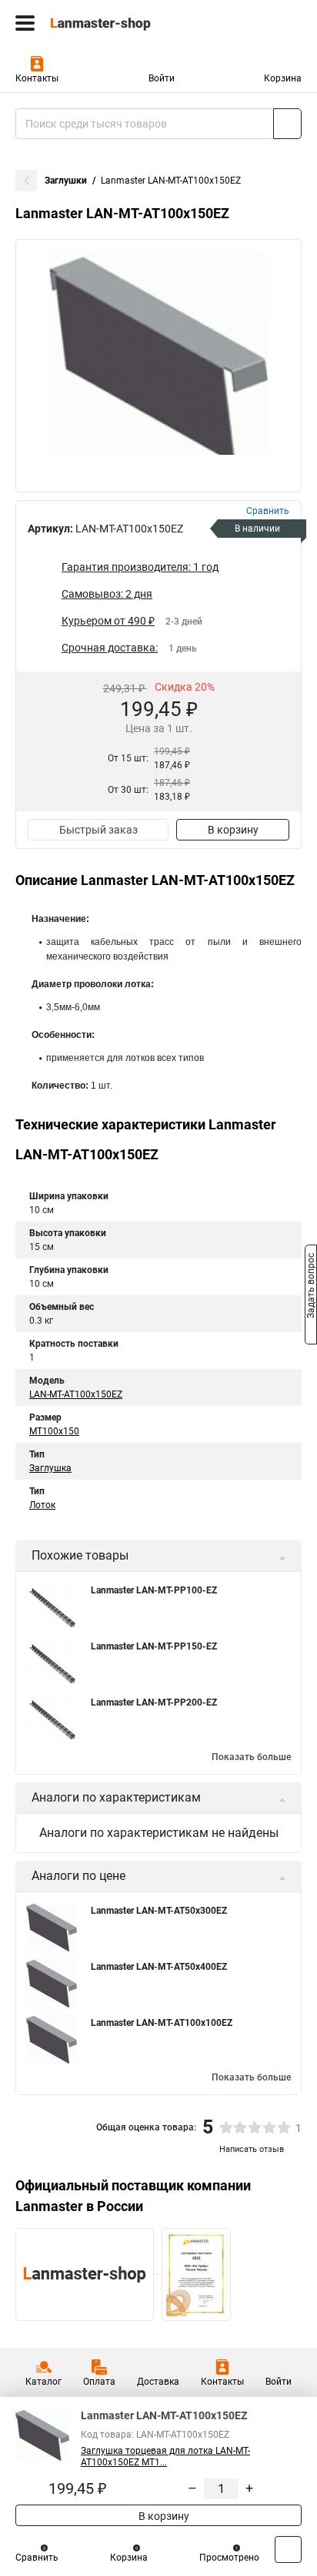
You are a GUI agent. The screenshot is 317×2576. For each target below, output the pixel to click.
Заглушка (50, 1468)
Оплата (99, 2382)
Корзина (283, 78)
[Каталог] (25, 23)
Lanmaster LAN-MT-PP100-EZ (154, 1590)
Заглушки (66, 181)
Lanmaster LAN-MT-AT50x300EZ (159, 1911)
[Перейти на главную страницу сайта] (115, 23)
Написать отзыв (252, 2149)
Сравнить (37, 2558)
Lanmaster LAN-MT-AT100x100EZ (162, 2023)
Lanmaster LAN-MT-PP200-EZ (154, 1702)
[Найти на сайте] (287, 124)
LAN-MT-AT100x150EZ (76, 1394)
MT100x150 (54, 1431)
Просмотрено (229, 2558)
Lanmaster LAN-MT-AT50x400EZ (159, 1967)
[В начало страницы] (288, 2549)
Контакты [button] (37, 78)
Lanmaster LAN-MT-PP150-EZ (154, 1646)
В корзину (233, 830)
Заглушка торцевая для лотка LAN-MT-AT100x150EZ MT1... (165, 2457)
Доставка (158, 2382)
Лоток (42, 1505)
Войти (162, 78)
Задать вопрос (311, 1287)
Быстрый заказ (98, 830)
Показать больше (251, 1757)
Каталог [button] (43, 2382)
